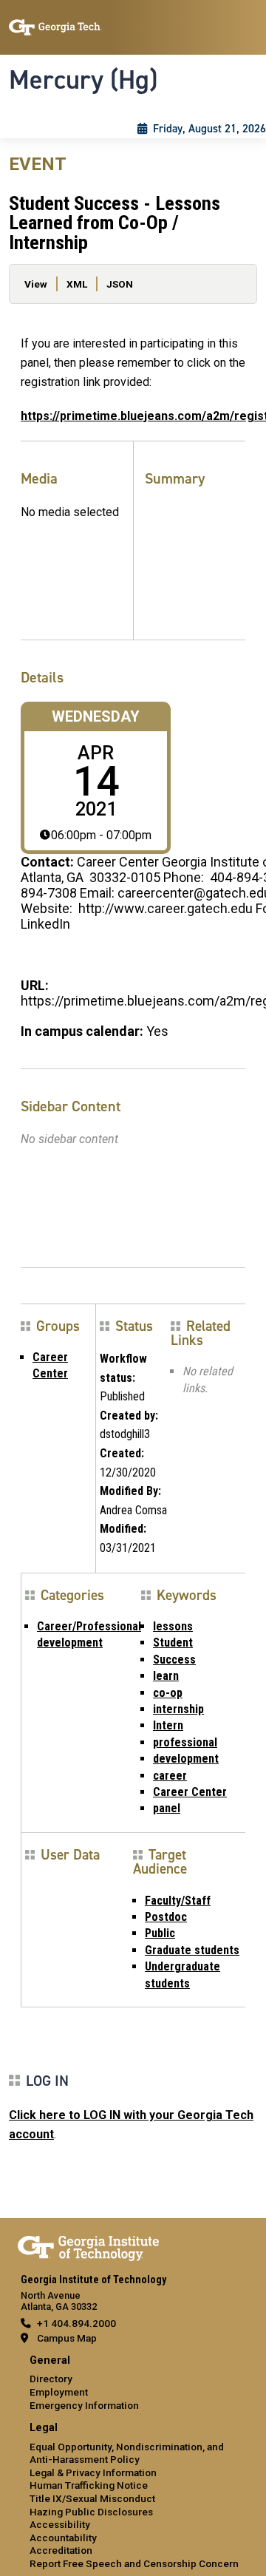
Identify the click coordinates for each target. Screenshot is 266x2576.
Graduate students (192, 1950)
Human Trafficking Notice (89, 2485)
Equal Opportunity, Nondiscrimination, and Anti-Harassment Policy (127, 2453)
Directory (51, 2379)
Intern (168, 1725)
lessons (173, 1626)
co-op (168, 1693)
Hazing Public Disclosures (91, 2512)
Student (173, 1643)
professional (185, 1742)
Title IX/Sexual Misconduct (92, 2498)
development (186, 1759)
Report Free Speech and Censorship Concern (134, 2563)
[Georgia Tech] (88, 2245)
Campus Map (67, 2338)
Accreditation (61, 2550)
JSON (120, 284)
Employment (59, 2392)
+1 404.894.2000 (76, 2323)
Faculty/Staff (178, 1901)
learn (166, 1676)
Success (174, 1660)
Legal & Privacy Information (93, 2472)
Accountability (63, 2538)
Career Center (190, 1792)
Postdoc (166, 1917)
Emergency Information (84, 2405)
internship (178, 1709)
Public (160, 1933)
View (36, 284)
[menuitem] (133, 2383)
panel (167, 1808)
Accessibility (60, 2524)
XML (77, 284)
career (170, 1776)
